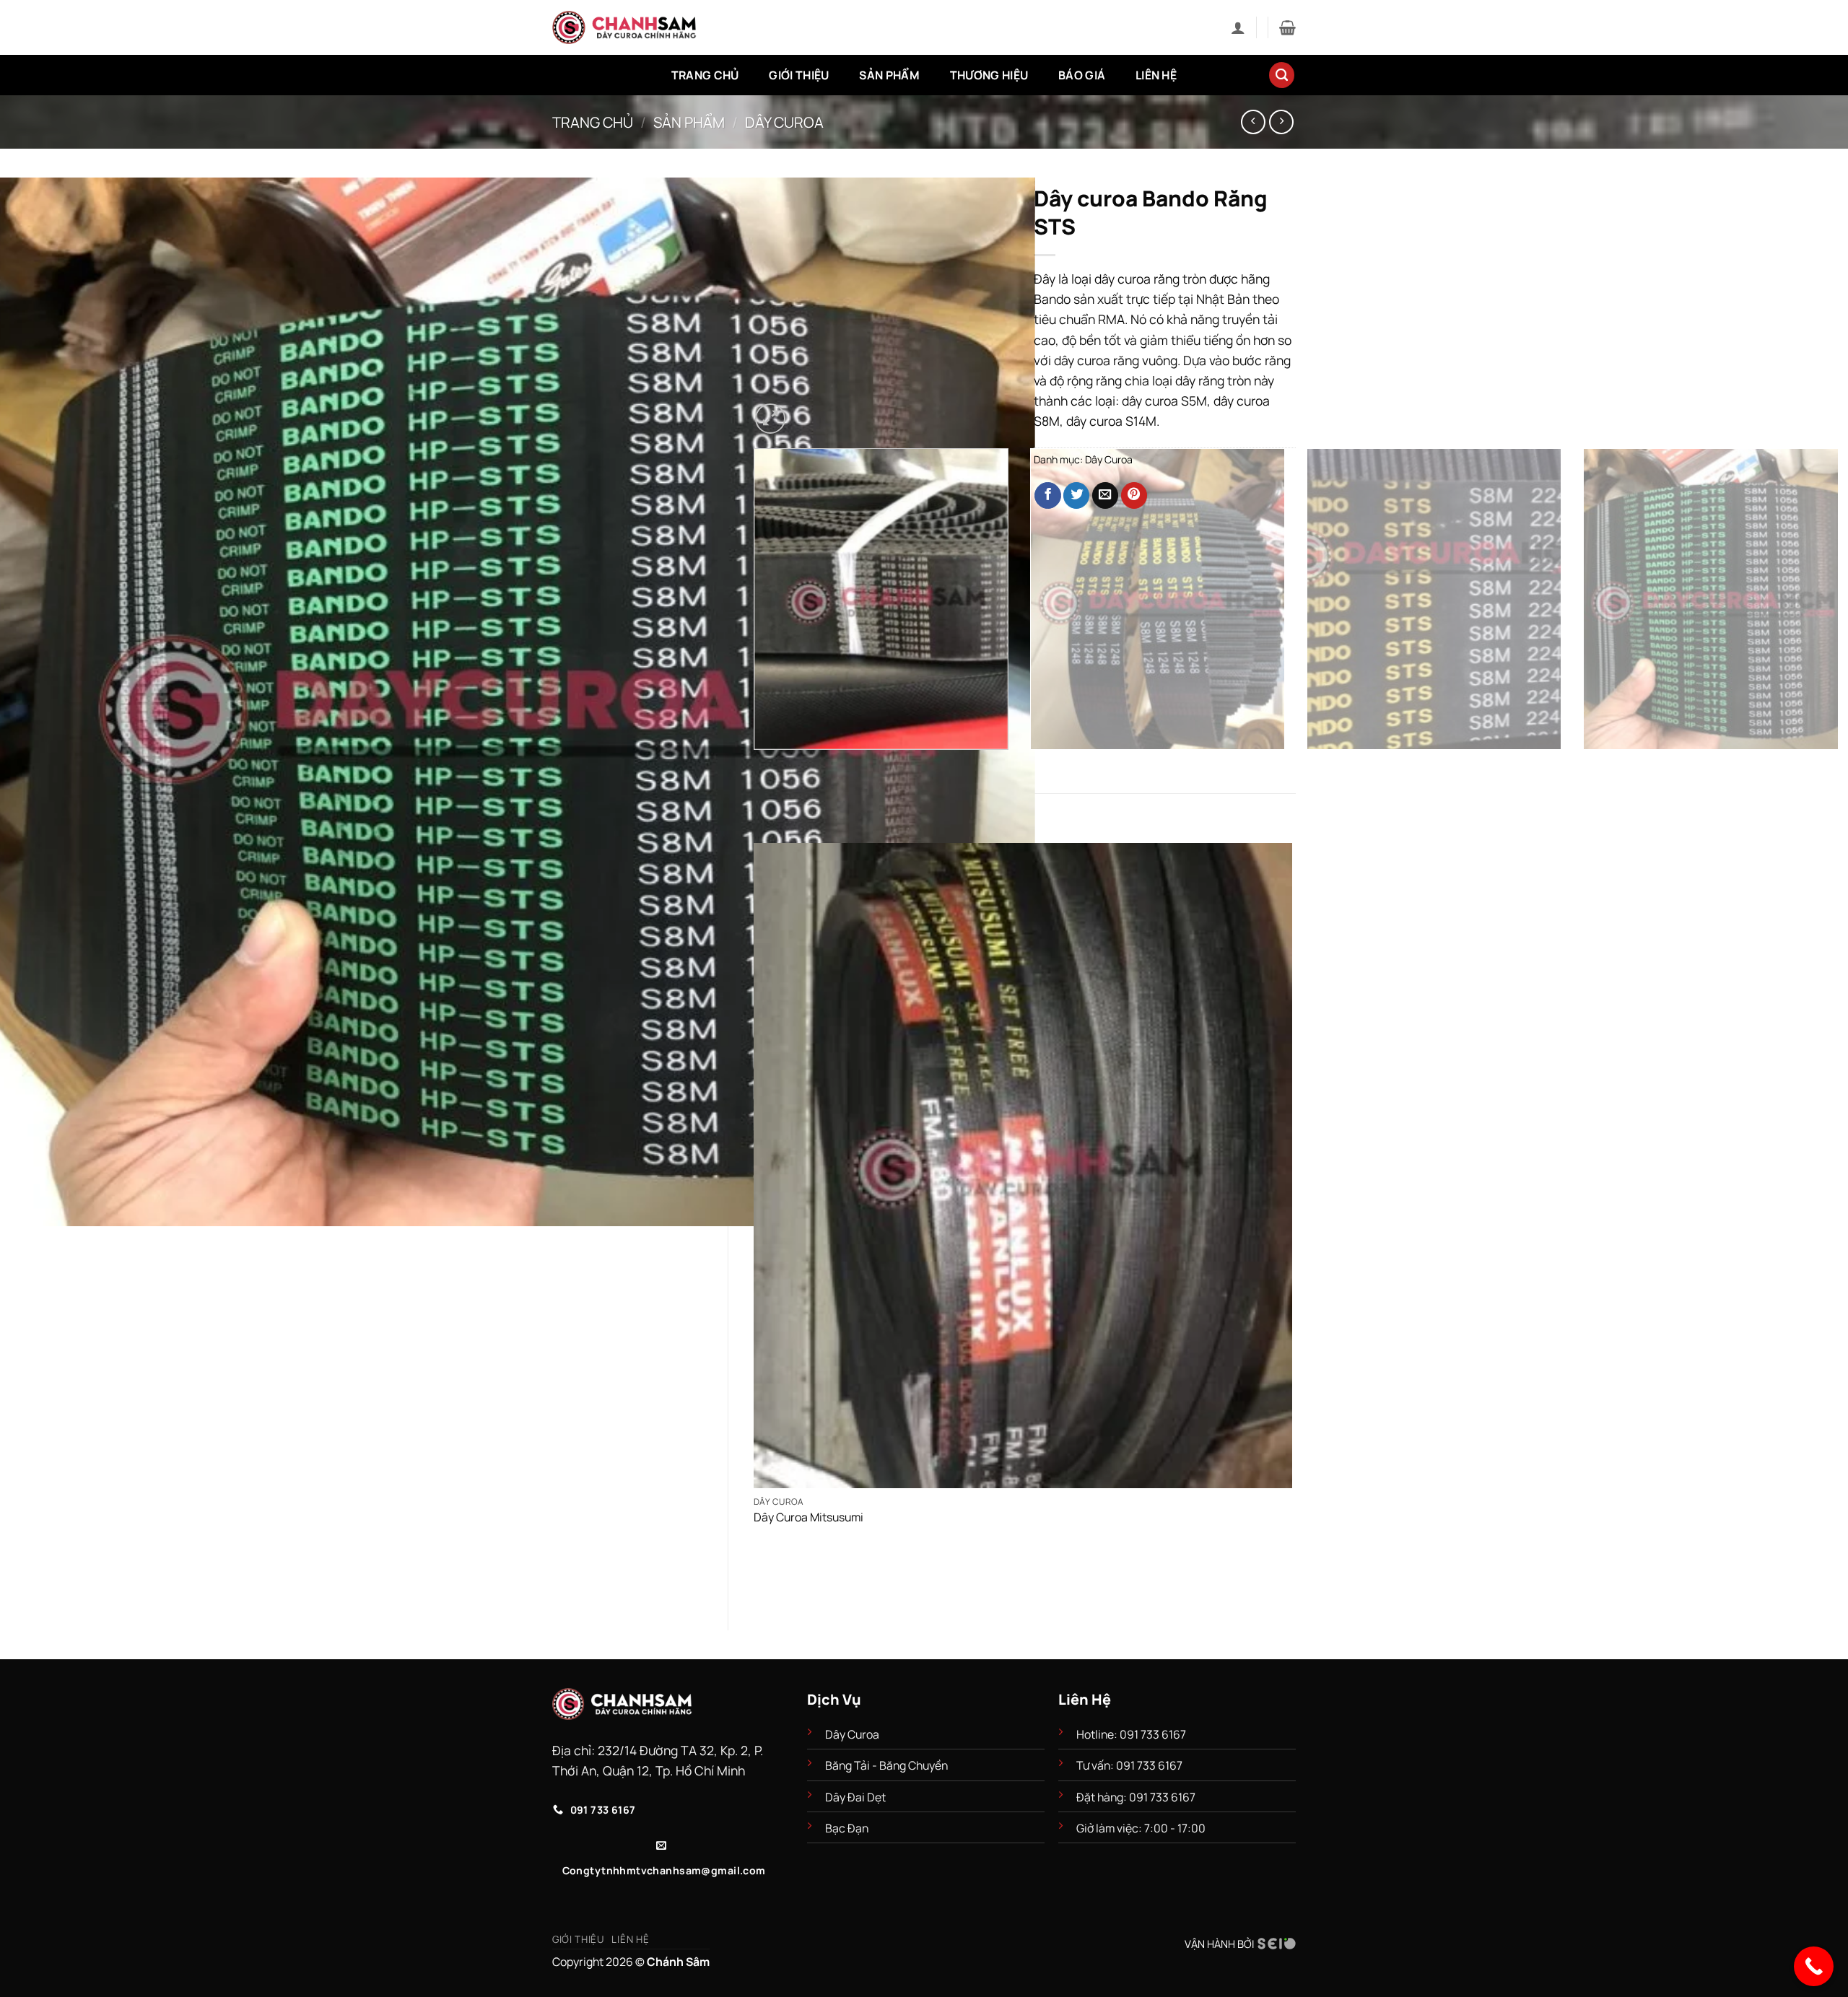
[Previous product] (1281, 122)
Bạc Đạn (847, 1828)
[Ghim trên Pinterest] (1134, 495)
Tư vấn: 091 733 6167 (1129, 1765)
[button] (1238, 27)
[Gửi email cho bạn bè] (1105, 495)
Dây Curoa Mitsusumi (808, 1517)
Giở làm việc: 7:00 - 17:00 (1141, 1828)
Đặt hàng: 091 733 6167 (1137, 1797)
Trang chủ (593, 122)
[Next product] (1253, 122)
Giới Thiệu (799, 75)
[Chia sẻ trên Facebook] (1047, 495)
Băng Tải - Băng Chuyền (886, 1765)
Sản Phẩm (889, 75)
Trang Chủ (705, 75)
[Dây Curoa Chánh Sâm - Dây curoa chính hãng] (624, 27)
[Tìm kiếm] (1282, 75)
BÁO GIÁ (1082, 75)
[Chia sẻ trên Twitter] (1076, 495)
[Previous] (758, 765)
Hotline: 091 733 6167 (1132, 1734)
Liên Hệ (1156, 75)
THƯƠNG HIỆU (989, 75)
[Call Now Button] (1814, 1966)
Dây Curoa (784, 122)
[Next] (809, 410)
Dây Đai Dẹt (855, 1797)
